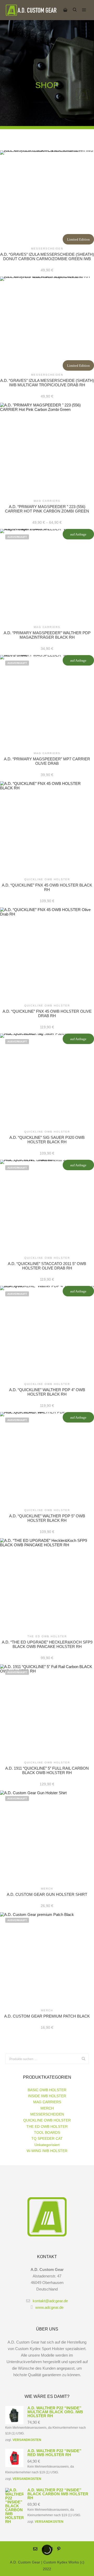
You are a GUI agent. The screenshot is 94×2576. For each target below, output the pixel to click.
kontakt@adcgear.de (50, 2301)
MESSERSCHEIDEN (47, 2114)
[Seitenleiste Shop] (65, 10)
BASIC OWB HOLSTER (47, 2090)
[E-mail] (35, 2549)
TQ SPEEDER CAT (47, 2138)
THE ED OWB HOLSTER (47, 2126)
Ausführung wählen (47, 450)
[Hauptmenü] (84, 10)
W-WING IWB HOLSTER (47, 2151)
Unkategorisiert (47, 2145)
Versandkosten (27, 2440)
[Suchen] (75, 10)
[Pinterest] (59, 2549)
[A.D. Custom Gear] (31, 10)
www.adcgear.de (49, 2307)
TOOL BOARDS (47, 2132)
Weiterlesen (47, 576)
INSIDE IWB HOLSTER (47, 2096)
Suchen (85, 2059)
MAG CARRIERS (47, 2102)
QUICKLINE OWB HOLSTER (47, 2120)
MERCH (47, 2108)
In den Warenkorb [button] (47, 197)
